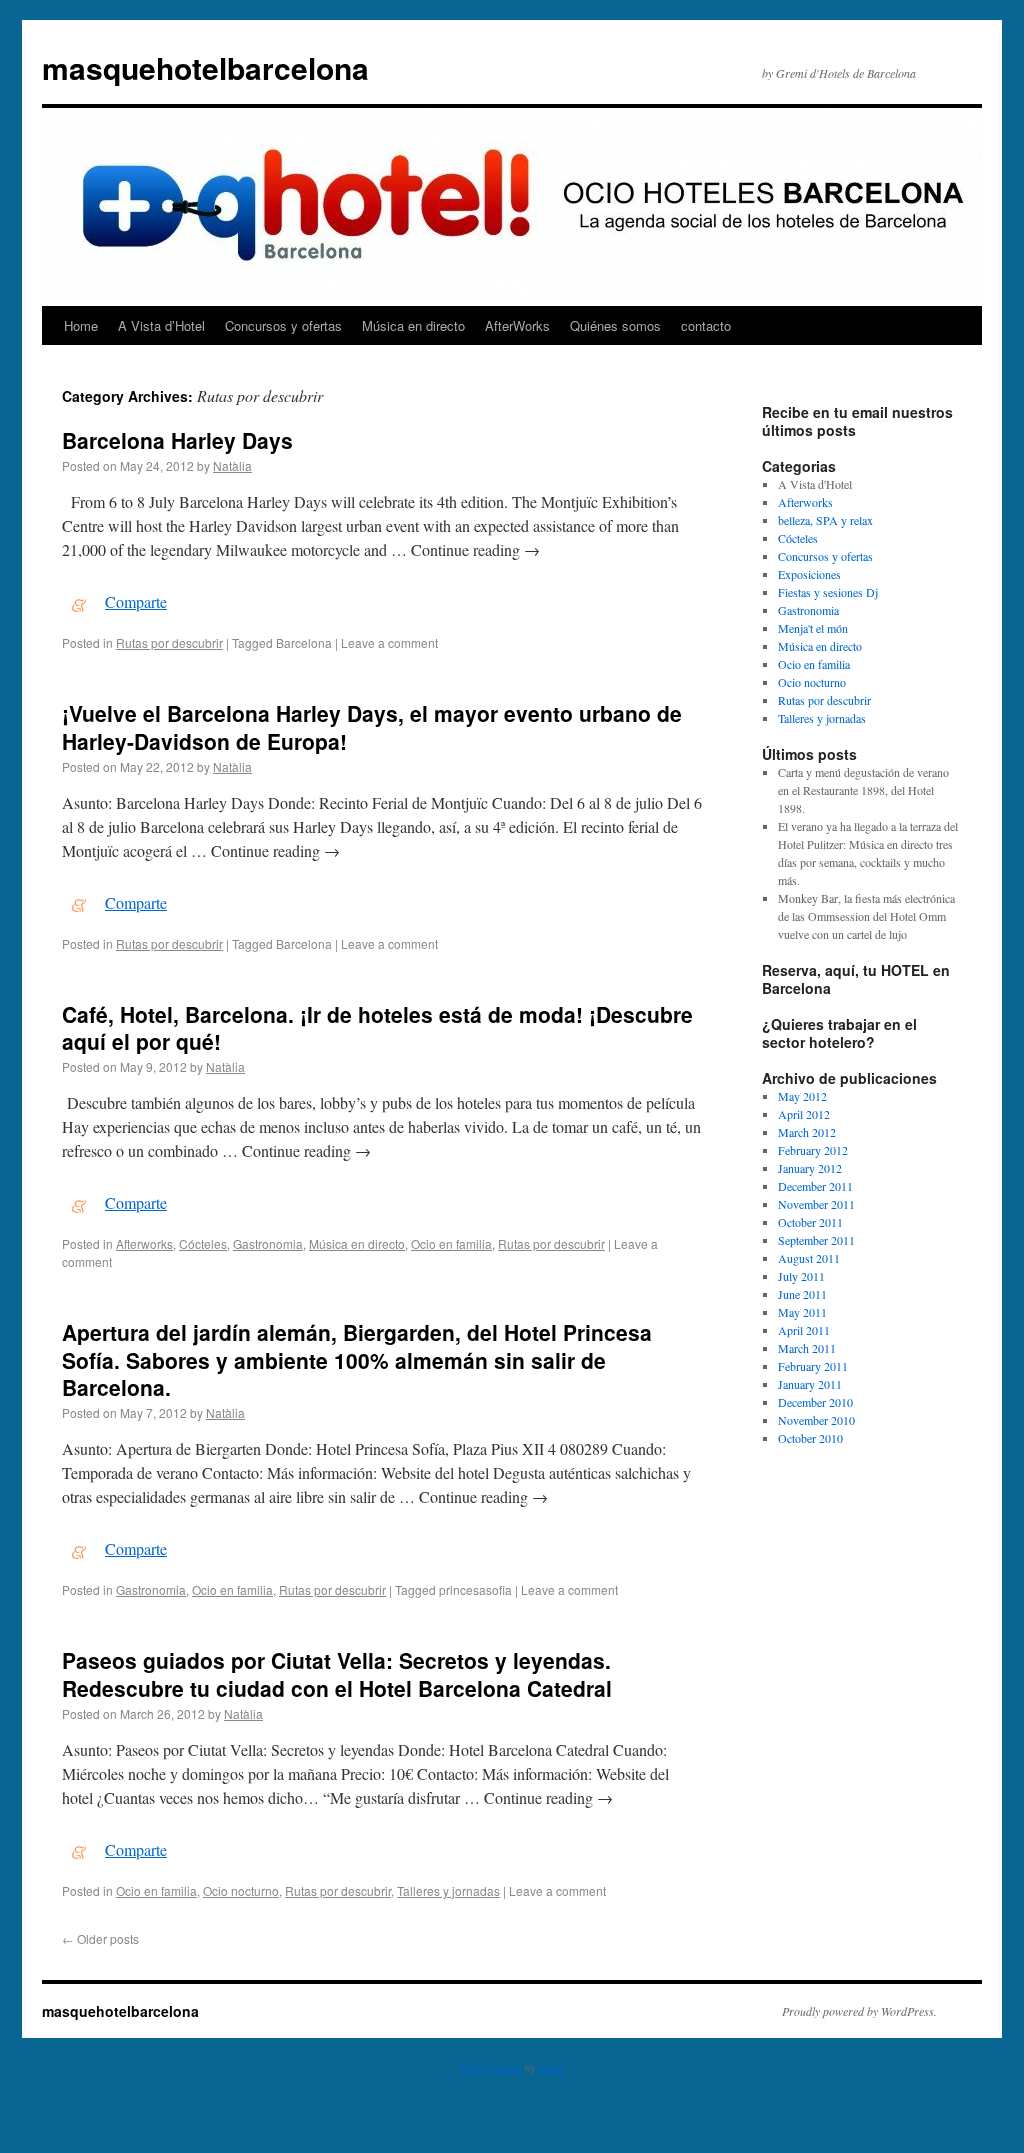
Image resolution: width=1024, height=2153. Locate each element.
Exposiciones (809, 574)
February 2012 (813, 1150)
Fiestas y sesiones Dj (828, 592)
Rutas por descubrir (169, 642)
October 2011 (810, 1222)
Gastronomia (268, 1243)
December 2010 (815, 1402)
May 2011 (802, 1312)
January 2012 (810, 1168)
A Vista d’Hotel (161, 325)
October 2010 (810, 1438)
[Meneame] (79, 601)
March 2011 (807, 1348)
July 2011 (801, 1276)
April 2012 (804, 1114)
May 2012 (802, 1096)
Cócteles (203, 1243)
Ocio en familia (451, 1243)
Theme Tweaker (491, 2068)
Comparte (136, 601)
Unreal (551, 2068)
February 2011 (813, 1366)
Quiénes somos (615, 325)
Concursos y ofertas (283, 325)
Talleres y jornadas (448, 1890)
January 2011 (810, 1384)
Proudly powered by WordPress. (859, 2011)
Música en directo (413, 325)
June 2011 (802, 1294)
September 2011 (816, 1240)
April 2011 (804, 1330)
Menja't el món (813, 628)
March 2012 (807, 1132)
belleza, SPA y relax (825, 520)
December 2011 (815, 1186)
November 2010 (816, 1420)
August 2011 (809, 1258)
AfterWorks (517, 325)
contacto (706, 325)
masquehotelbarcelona (205, 67)
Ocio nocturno (241, 1890)
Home (81, 325)
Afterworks (144, 1243)
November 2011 (816, 1204)
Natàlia (232, 465)
